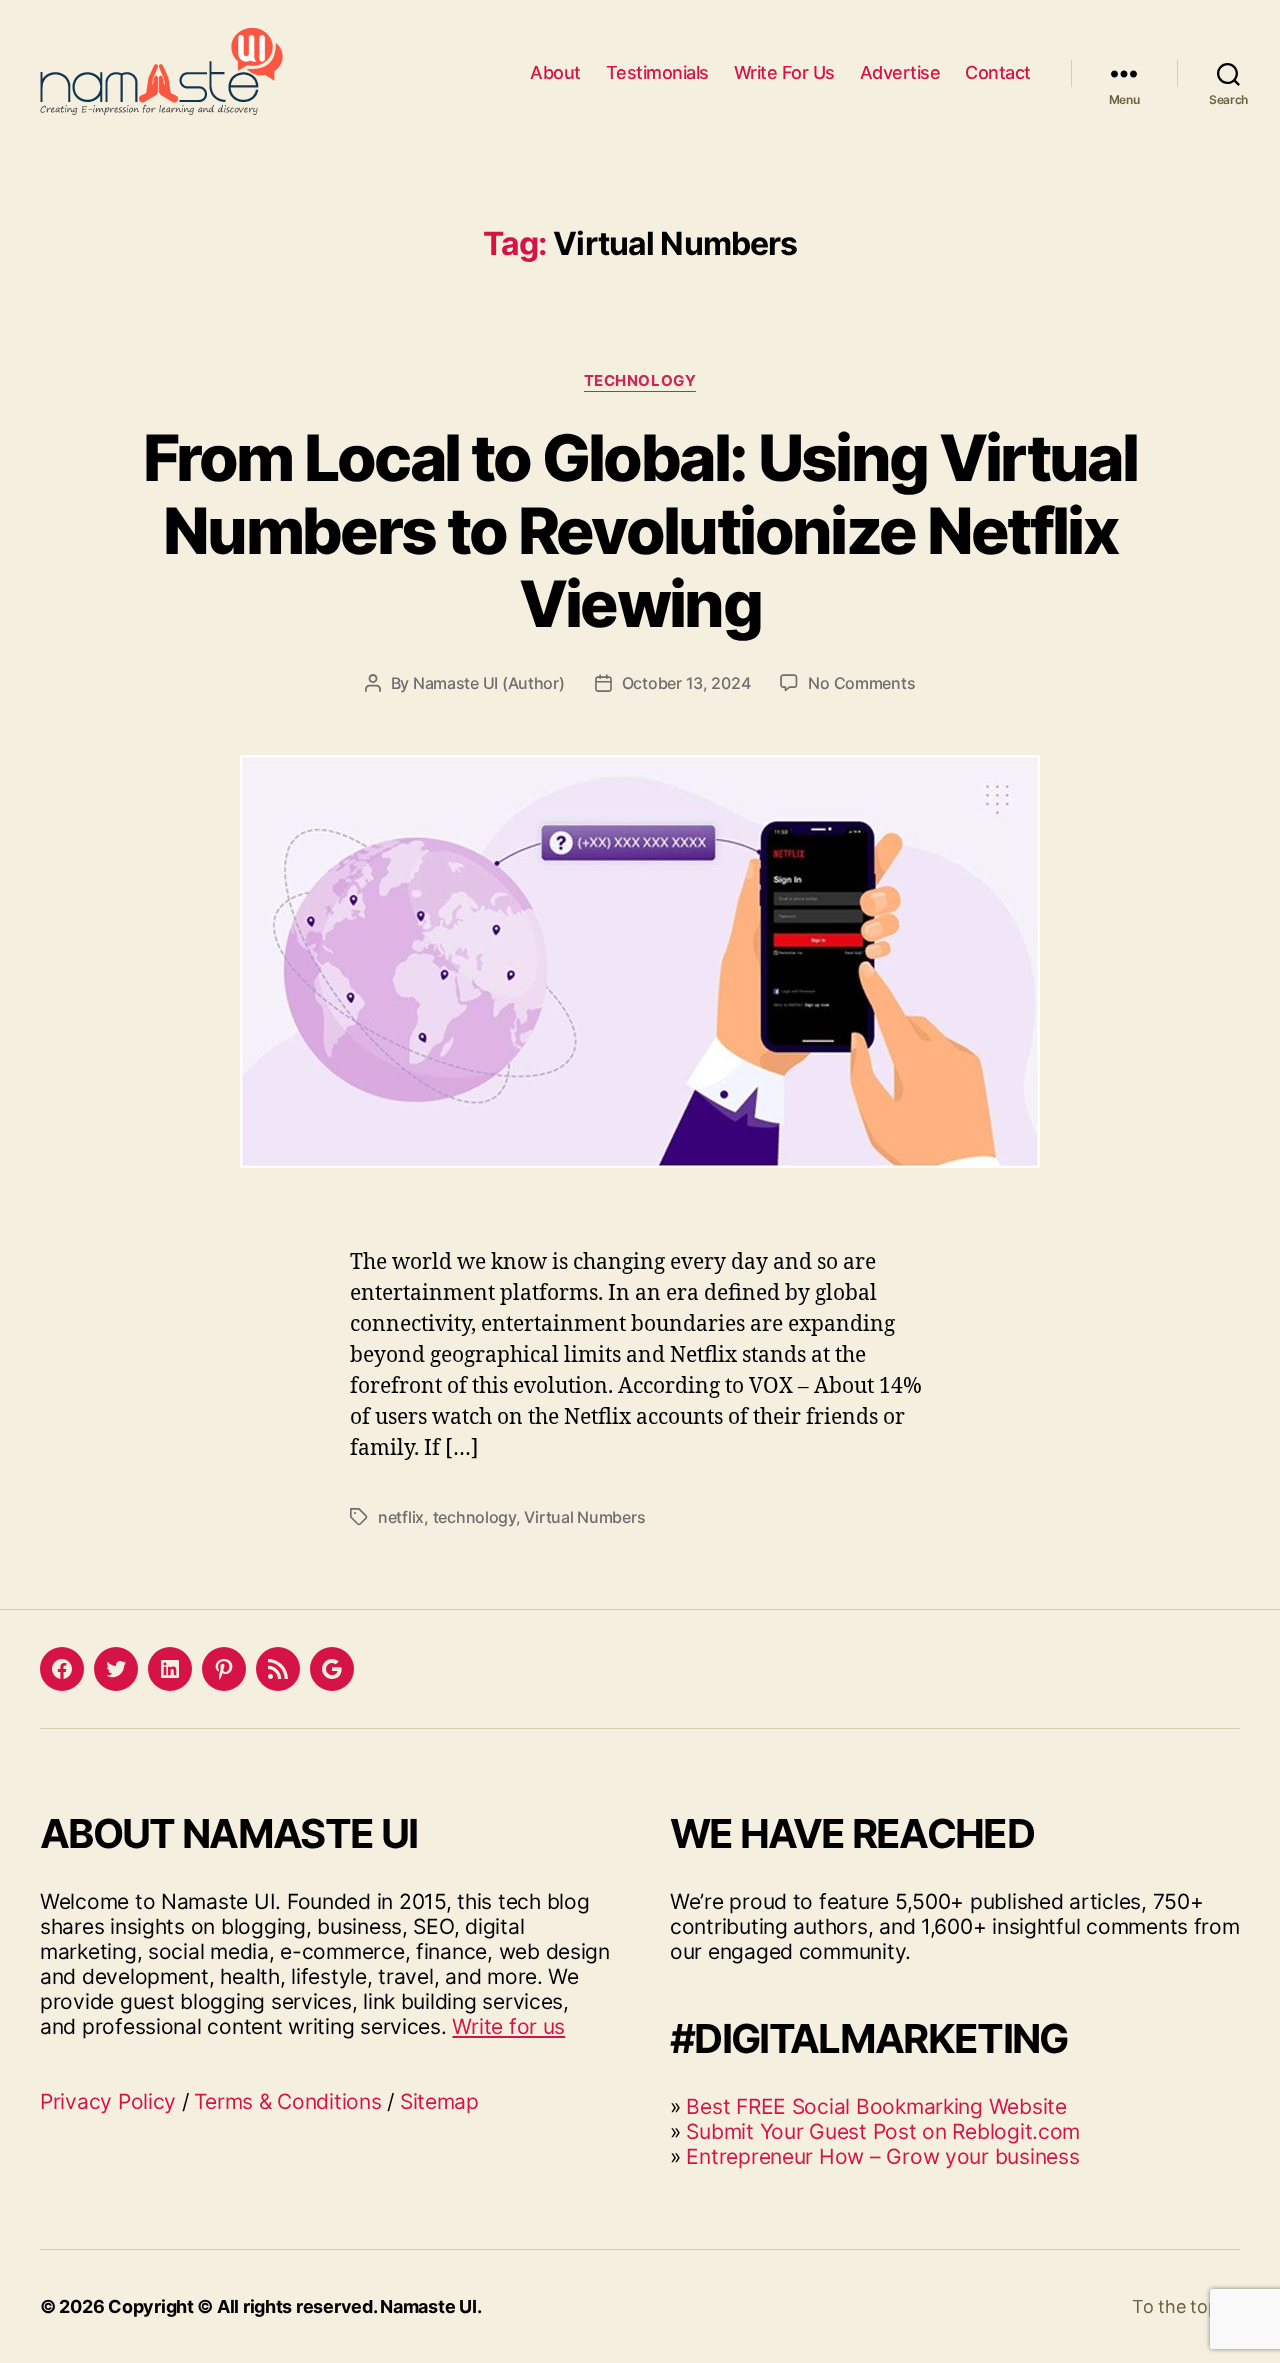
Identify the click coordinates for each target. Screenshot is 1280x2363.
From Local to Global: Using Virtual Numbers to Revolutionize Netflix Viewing (640, 530)
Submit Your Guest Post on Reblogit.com (883, 2131)
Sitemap (439, 2101)
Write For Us (784, 72)
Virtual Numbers (584, 1517)
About (555, 72)
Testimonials (657, 72)
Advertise (900, 72)
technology (474, 1517)
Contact (998, 72)
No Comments (861, 683)
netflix (401, 1517)
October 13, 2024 (686, 683)
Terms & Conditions (287, 2101)
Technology (640, 381)
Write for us (508, 2026)
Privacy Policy (108, 2101)
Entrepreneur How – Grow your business (882, 2156)
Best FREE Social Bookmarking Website (876, 2106)
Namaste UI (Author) (489, 683)
